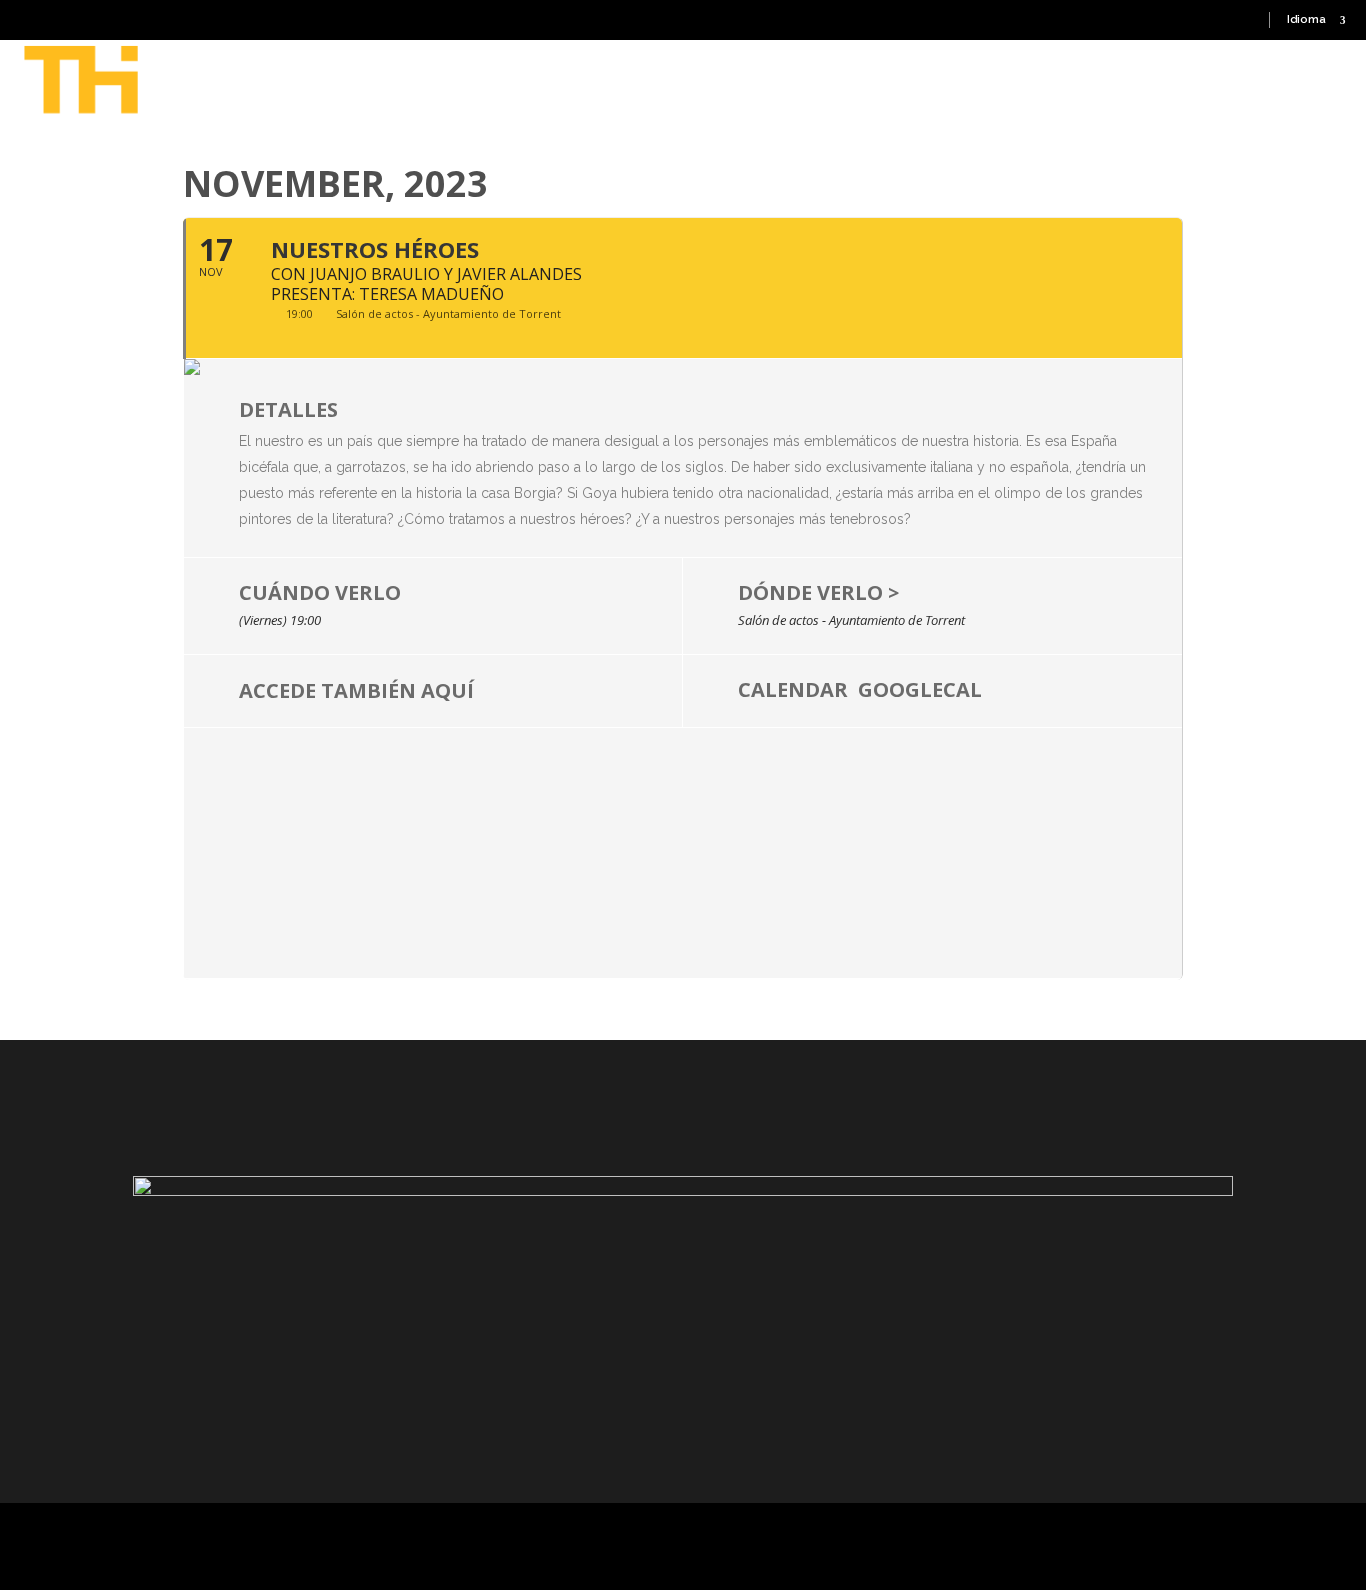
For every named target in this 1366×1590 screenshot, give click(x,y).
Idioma (1306, 19)
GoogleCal (920, 688)
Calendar (793, 688)
